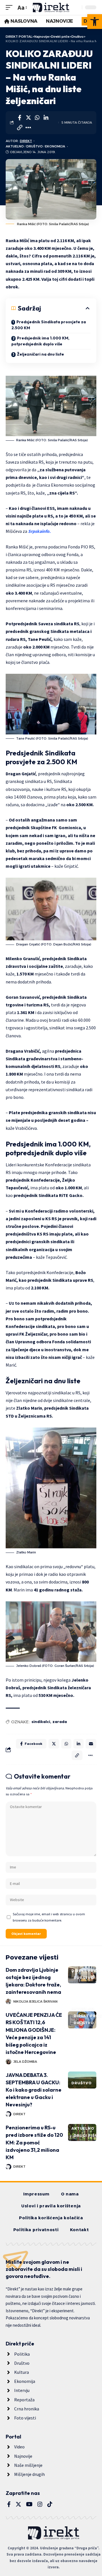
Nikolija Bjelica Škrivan (35, 2001)
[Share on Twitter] (28, 118)
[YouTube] (29, 2504)
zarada (60, 1722)
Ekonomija (55, 146)
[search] (76, 7)
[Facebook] (9, 2504)
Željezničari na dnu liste (41, 354)
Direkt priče (86, 1971)
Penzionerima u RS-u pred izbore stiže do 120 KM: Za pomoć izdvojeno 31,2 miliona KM (34, 2142)
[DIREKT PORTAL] (51, 8)
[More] (28, 128)
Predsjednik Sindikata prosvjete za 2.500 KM (49, 325)
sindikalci (41, 1722)
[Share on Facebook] (20, 118)
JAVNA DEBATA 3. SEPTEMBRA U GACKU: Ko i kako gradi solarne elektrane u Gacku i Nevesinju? (34, 2090)
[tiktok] (50, 2504)
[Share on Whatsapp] (37, 118)
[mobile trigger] (10, 8)
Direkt (26, 141)
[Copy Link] (20, 128)
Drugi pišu (86, 2135)
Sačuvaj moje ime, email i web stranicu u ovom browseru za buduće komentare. (49, 1917)
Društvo (35, 146)
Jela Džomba (25, 2062)
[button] (95, 22)
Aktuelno (15, 146)
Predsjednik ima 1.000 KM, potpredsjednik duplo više (40, 341)
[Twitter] (18, 2504)
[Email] (91, 1744)
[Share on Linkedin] (46, 118)
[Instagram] (40, 2504)
